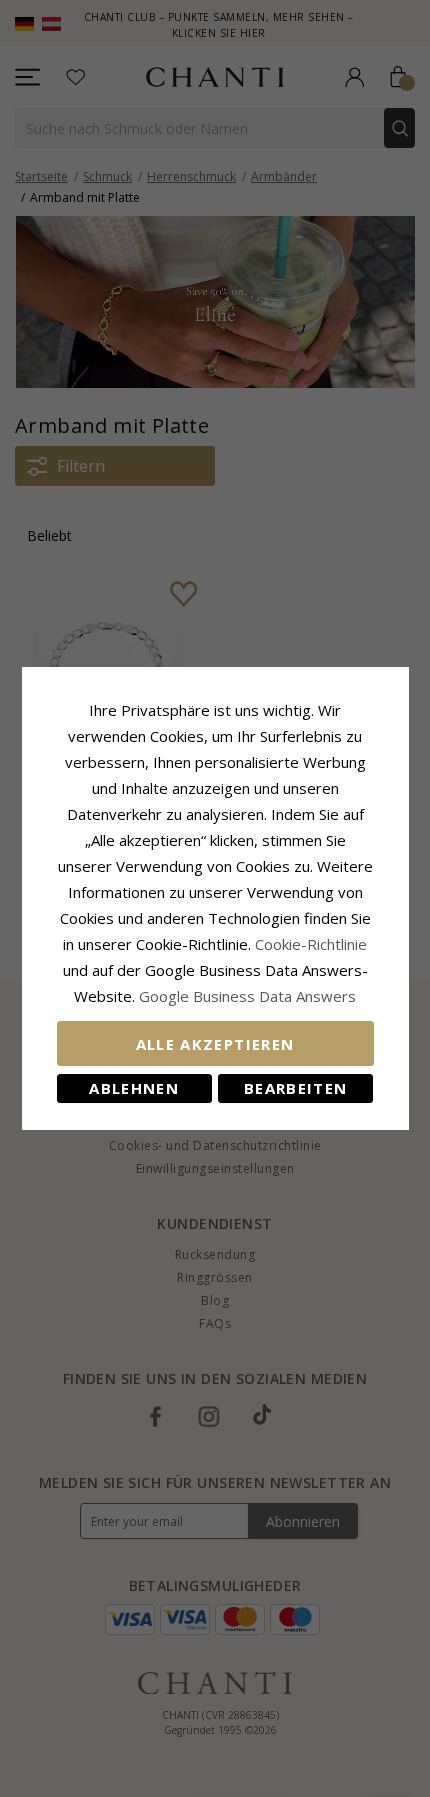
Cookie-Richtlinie (311, 944)
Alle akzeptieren (215, 1044)
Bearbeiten (296, 1088)
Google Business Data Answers (247, 996)
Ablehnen (134, 1088)
